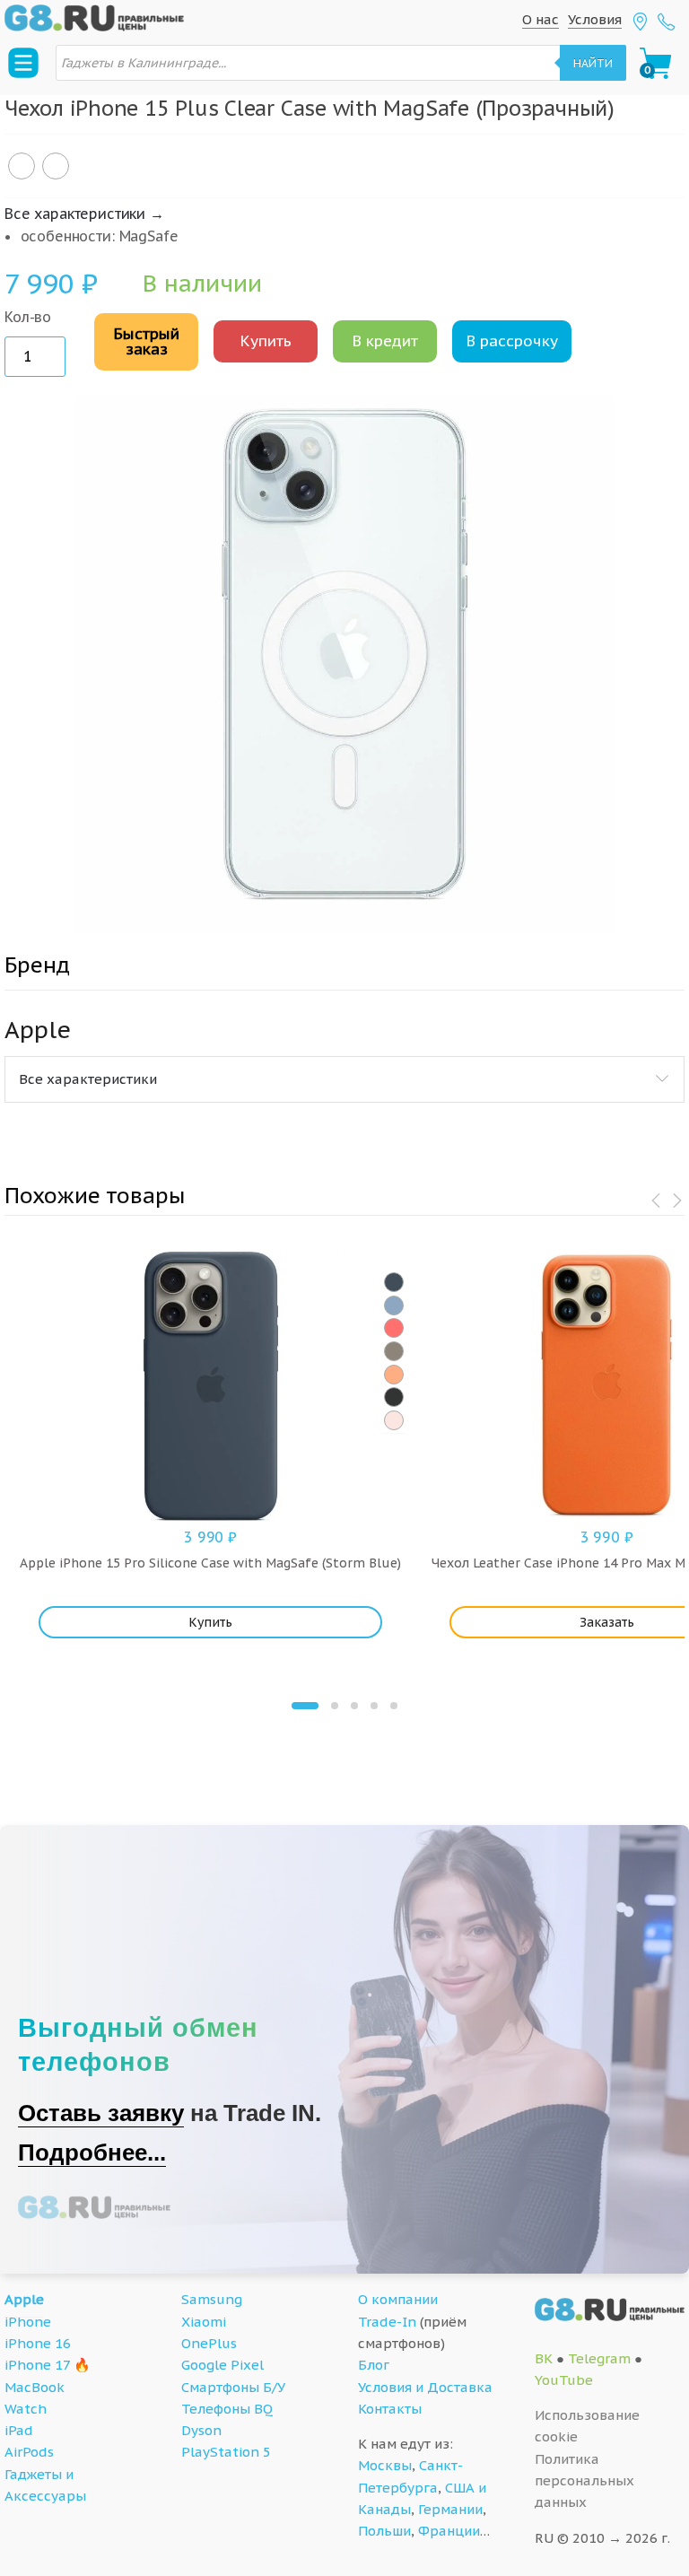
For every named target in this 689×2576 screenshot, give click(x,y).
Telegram (599, 2358)
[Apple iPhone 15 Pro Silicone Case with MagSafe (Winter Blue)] (394, 1305)
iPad (19, 2430)
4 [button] (374, 1706)
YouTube (564, 2380)
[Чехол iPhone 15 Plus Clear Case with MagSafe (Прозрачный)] (22, 166)
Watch (26, 2409)
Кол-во (28, 317)
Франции (449, 2531)
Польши (384, 2531)
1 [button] (305, 1706)
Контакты (390, 2409)
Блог (374, 2365)
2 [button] (335, 1706)
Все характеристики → (84, 214)
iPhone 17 (37, 2365)
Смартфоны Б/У (233, 2387)
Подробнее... (92, 2152)
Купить (266, 341)
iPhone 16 (38, 2343)
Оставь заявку (101, 2113)
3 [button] (354, 1706)
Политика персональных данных (584, 2481)
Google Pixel (222, 2365)
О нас (541, 19)
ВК (544, 2358)
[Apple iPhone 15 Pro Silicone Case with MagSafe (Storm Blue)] (394, 1282)
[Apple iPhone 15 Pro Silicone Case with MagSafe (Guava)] (394, 1328)
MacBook (35, 2387)
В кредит (385, 341)
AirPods (29, 2452)
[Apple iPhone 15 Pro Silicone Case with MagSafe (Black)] (394, 1397)
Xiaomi (204, 2322)
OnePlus (209, 2343)
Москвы (385, 2465)
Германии (450, 2509)
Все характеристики (88, 1079)
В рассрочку (512, 341)
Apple (24, 2299)
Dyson (201, 2430)
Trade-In (387, 2322)
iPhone (28, 2322)
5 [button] (394, 1706)
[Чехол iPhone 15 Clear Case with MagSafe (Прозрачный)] (56, 166)
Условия (595, 19)
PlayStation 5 (226, 2452)
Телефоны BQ (227, 2409)
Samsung (212, 2299)
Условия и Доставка (425, 2387)
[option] (344, 665)
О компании (398, 2299)
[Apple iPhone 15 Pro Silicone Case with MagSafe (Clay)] (394, 1351)
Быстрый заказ (146, 341)
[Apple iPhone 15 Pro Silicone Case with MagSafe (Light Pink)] (394, 1420)
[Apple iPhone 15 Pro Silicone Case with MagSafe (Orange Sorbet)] (394, 1375)
